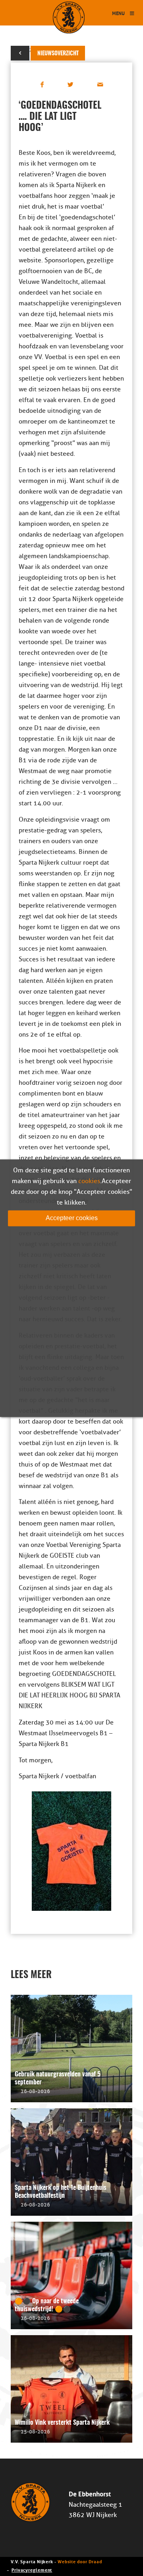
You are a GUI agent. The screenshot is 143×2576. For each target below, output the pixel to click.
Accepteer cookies (72, 1218)
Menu (118, 13)
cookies (89, 1181)
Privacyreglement (32, 2569)
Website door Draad (80, 2561)
